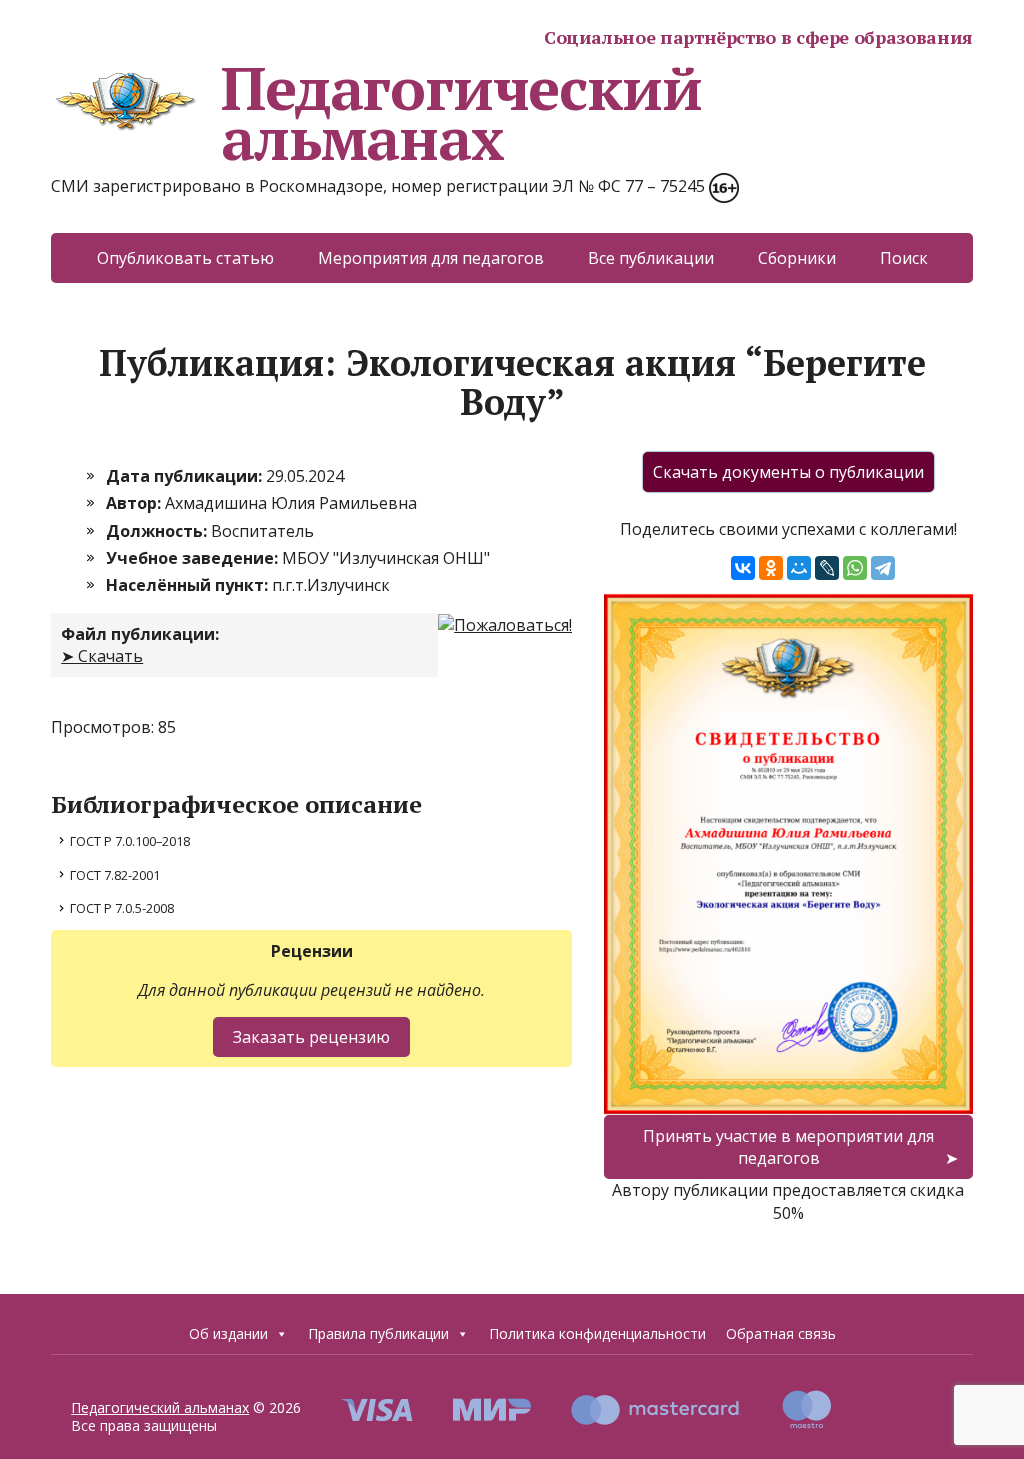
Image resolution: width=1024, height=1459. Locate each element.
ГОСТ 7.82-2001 (115, 875)
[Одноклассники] (771, 568)
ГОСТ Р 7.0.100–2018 (130, 841)
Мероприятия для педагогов (431, 258)
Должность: (158, 531)
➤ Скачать (102, 656)
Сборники (797, 258)
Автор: (135, 503)
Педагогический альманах (461, 113)
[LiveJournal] (827, 568)
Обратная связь (781, 1333)
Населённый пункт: (189, 585)
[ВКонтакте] (743, 568)
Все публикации (651, 258)
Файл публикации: (140, 634)
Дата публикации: (186, 476)
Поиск (904, 258)
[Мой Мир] (799, 568)
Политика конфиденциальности (597, 1333)
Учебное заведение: (194, 558)
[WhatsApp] (855, 568)
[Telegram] (883, 568)
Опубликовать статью (185, 258)
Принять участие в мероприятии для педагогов (788, 1147)
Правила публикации (378, 1333)
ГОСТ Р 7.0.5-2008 (122, 908)
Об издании (228, 1333)
